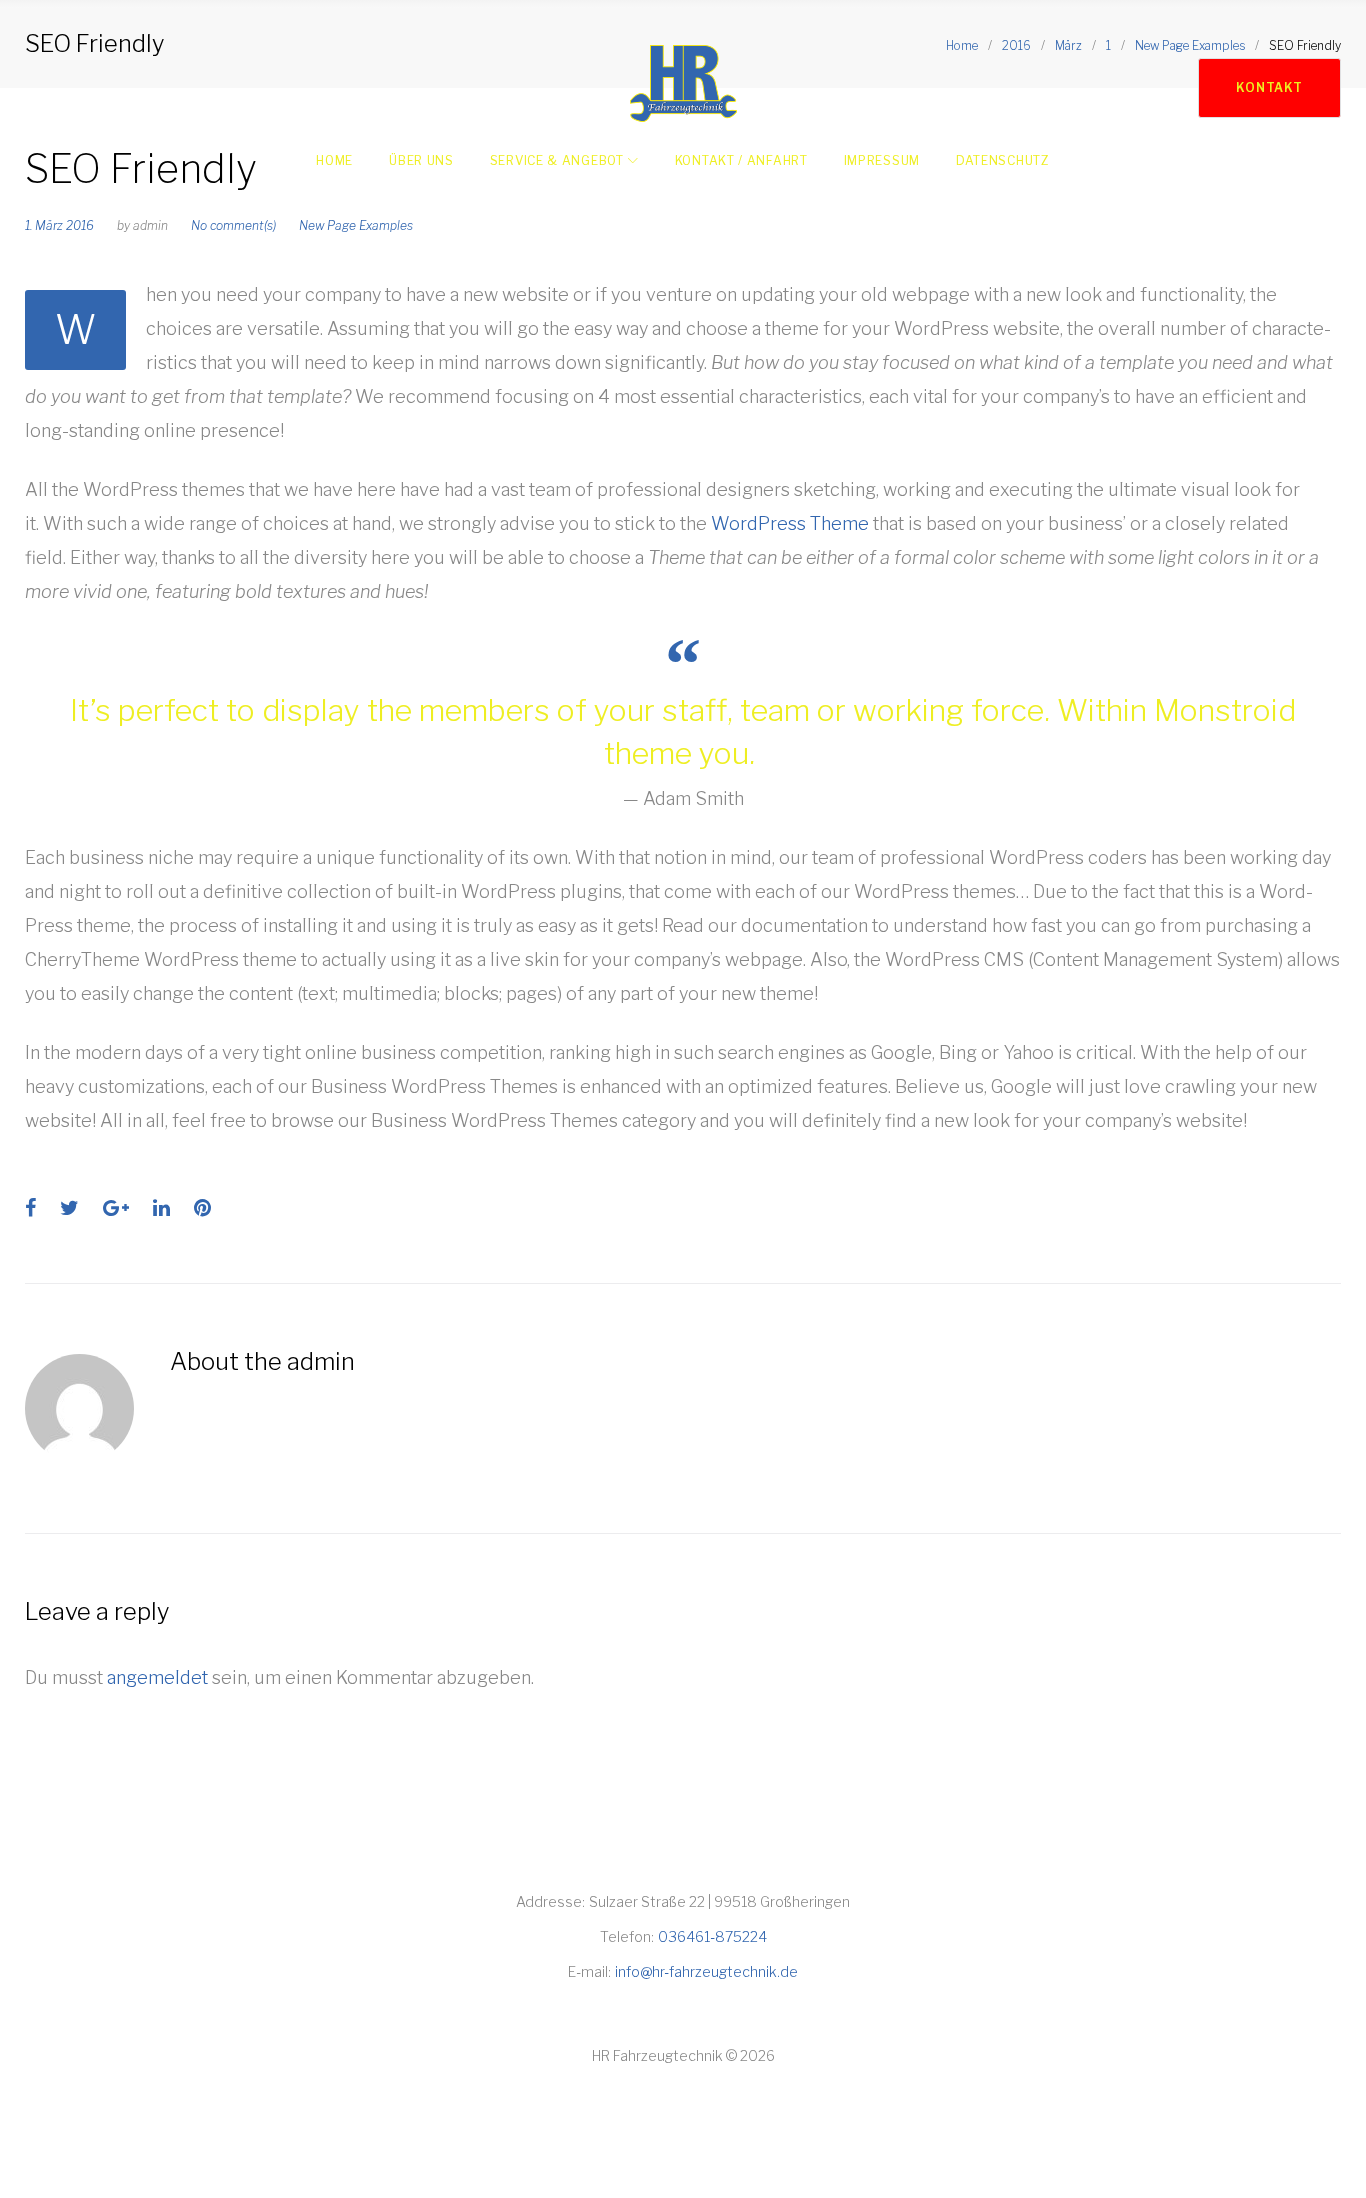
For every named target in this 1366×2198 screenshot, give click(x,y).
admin (150, 225)
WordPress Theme (790, 523)
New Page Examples (356, 225)
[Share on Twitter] (69, 1208)
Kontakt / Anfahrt (741, 160)
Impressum (882, 160)
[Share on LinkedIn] (161, 1208)
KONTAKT (1269, 87)
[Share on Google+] (116, 1208)
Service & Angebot (557, 160)
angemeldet (157, 1677)
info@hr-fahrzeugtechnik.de (706, 1971)
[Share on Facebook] (30, 1208)
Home (334, 160)
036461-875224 (712, 1936)
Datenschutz (1003, 160)
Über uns (421, 160)
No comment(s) (233, 225)
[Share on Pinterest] (202, 1208)
